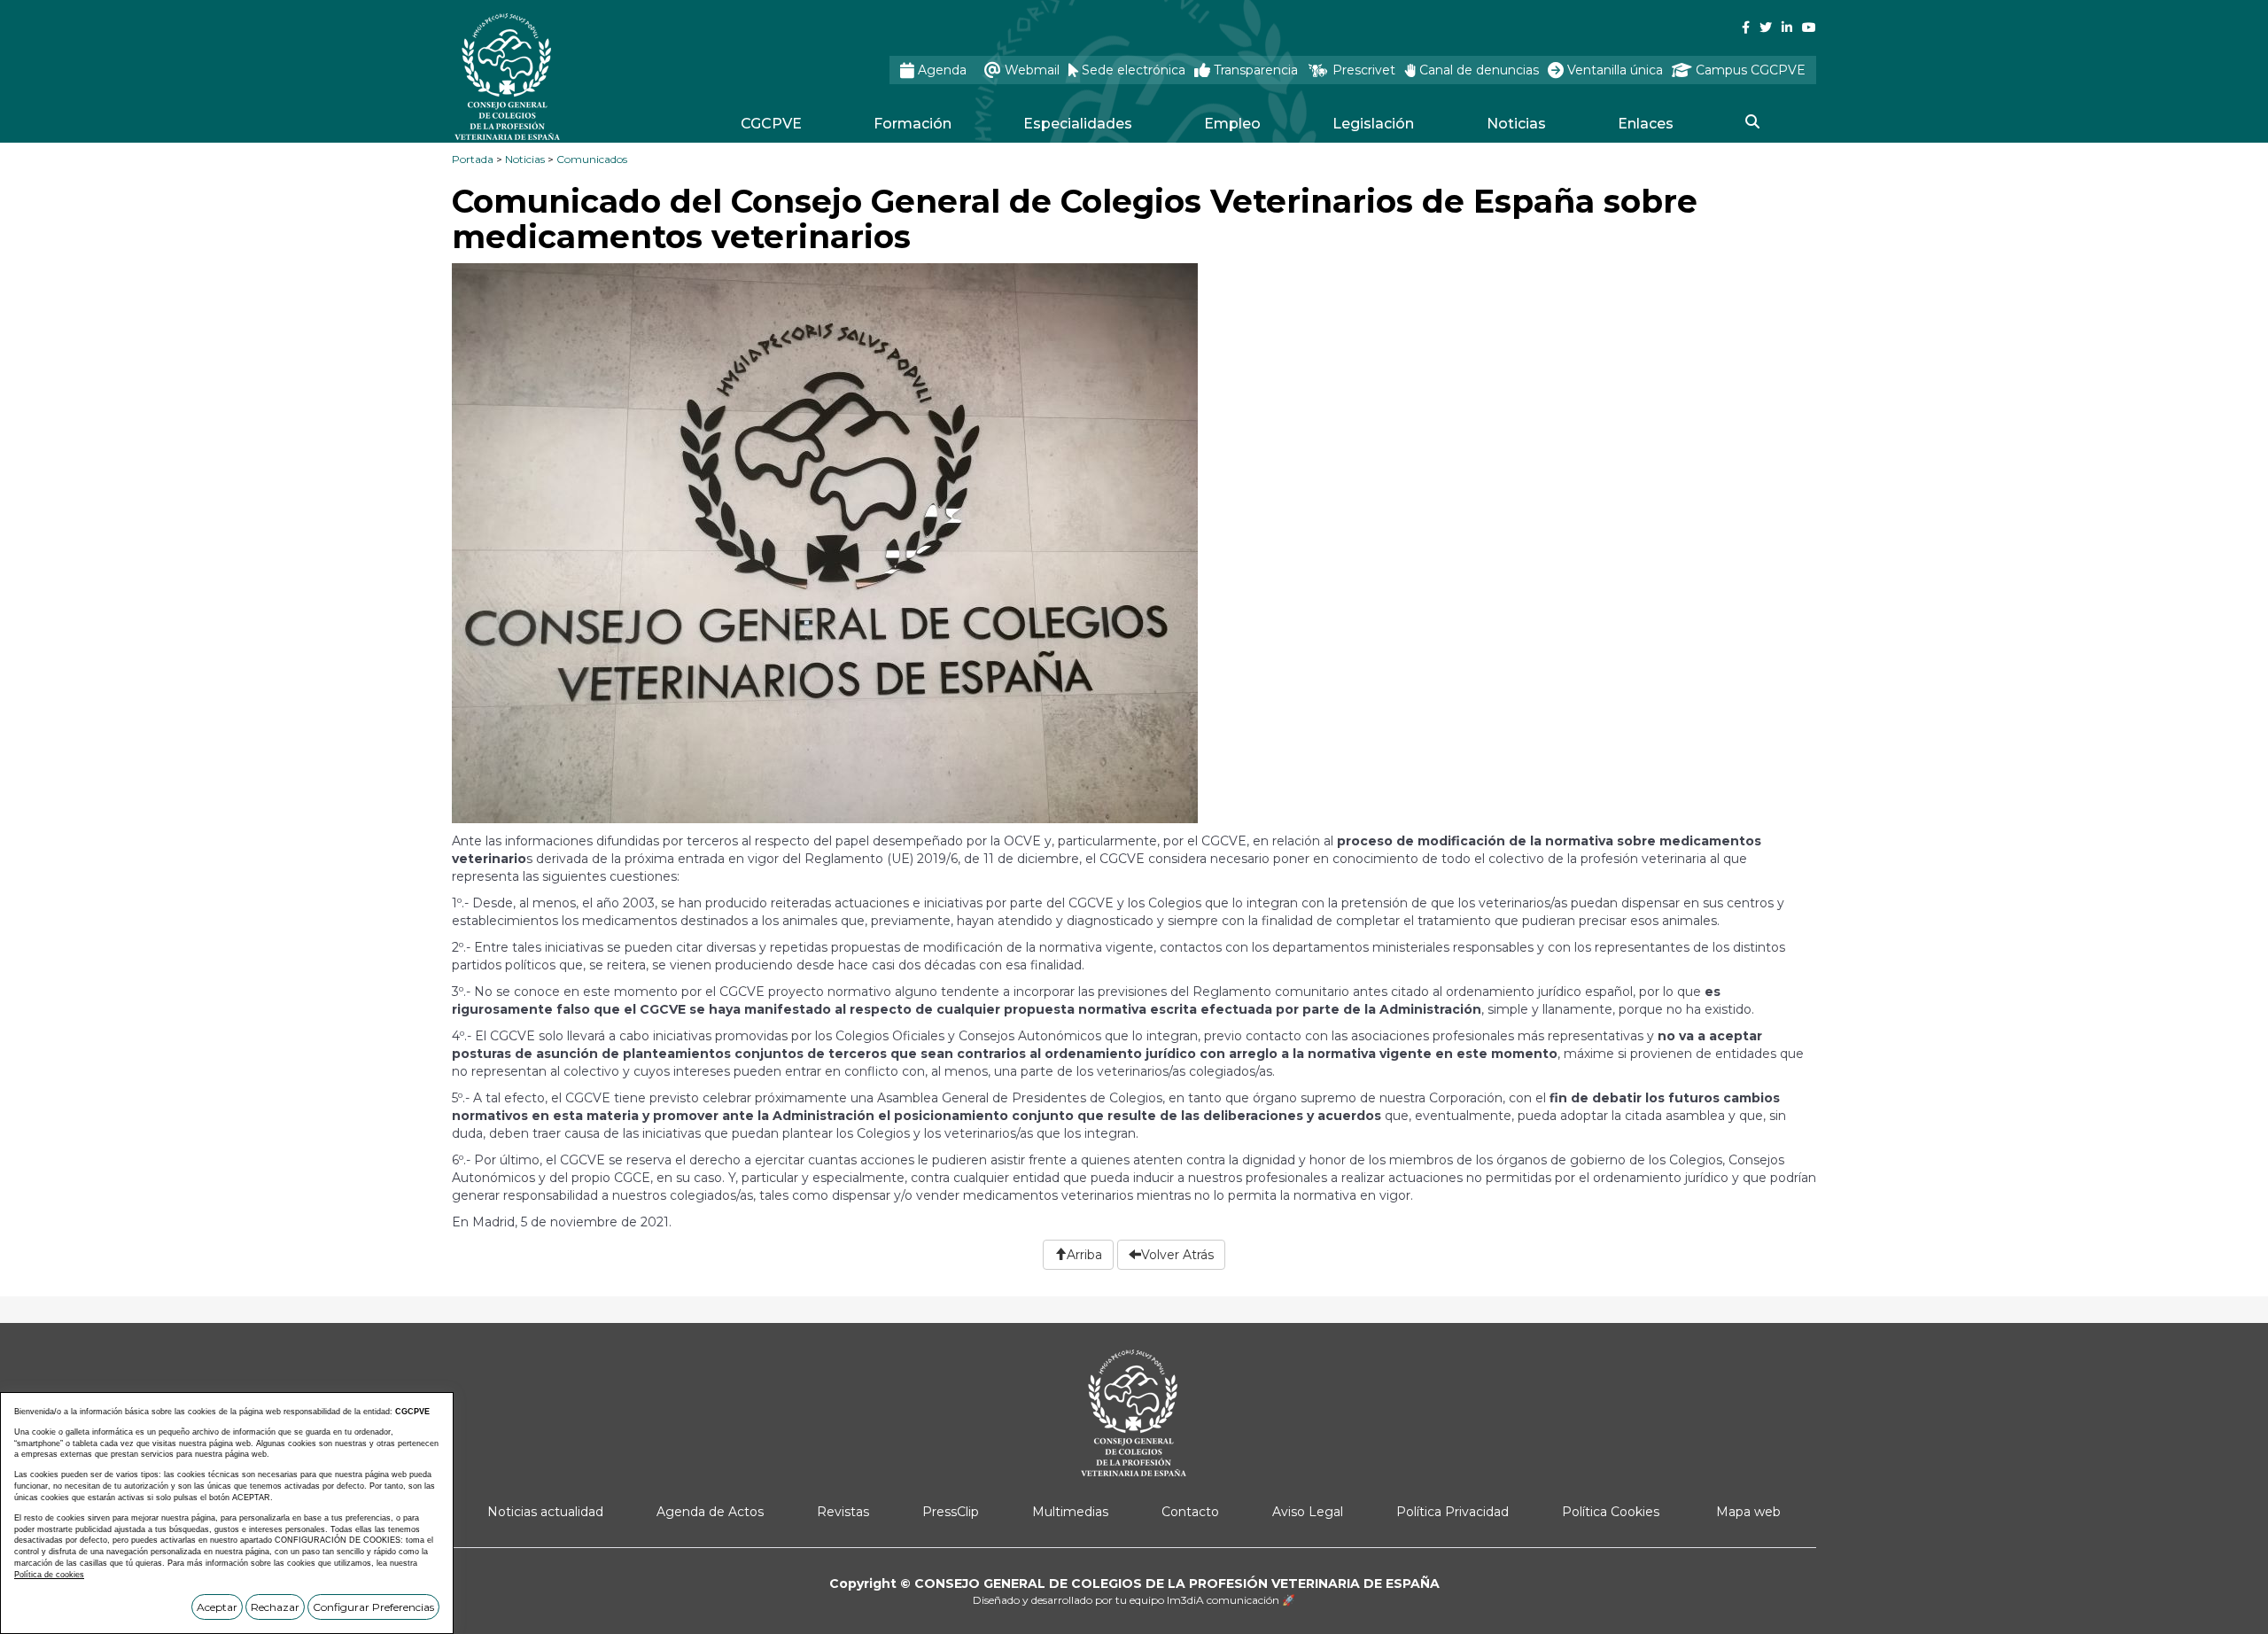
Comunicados (592, 159)
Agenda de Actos (710, 1512)
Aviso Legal (1308, 1512)
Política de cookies (49, 1575)
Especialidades (1078, 124)
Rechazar (275, 1607)
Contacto (1190, 1512)
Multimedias (1070, 1512)
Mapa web (1748, 1512)
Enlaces (1646, 124)
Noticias (1516, 124)
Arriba (1084, 1255)
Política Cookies (1611, 1512)
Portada (473, 159)
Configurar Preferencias (373, 1607)
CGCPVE (771, 124)
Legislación (1373, 124)
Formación (913, 124)
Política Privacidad (1452, 1512)
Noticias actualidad (545, 1512)
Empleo (1232, 124)
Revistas (843, 1512)
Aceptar (217, 1607)
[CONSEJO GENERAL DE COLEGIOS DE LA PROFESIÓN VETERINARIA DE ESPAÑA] (555, 77)
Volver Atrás (1177, 1255)
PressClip (951, 1512)
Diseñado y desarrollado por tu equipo (1134, 1600)
